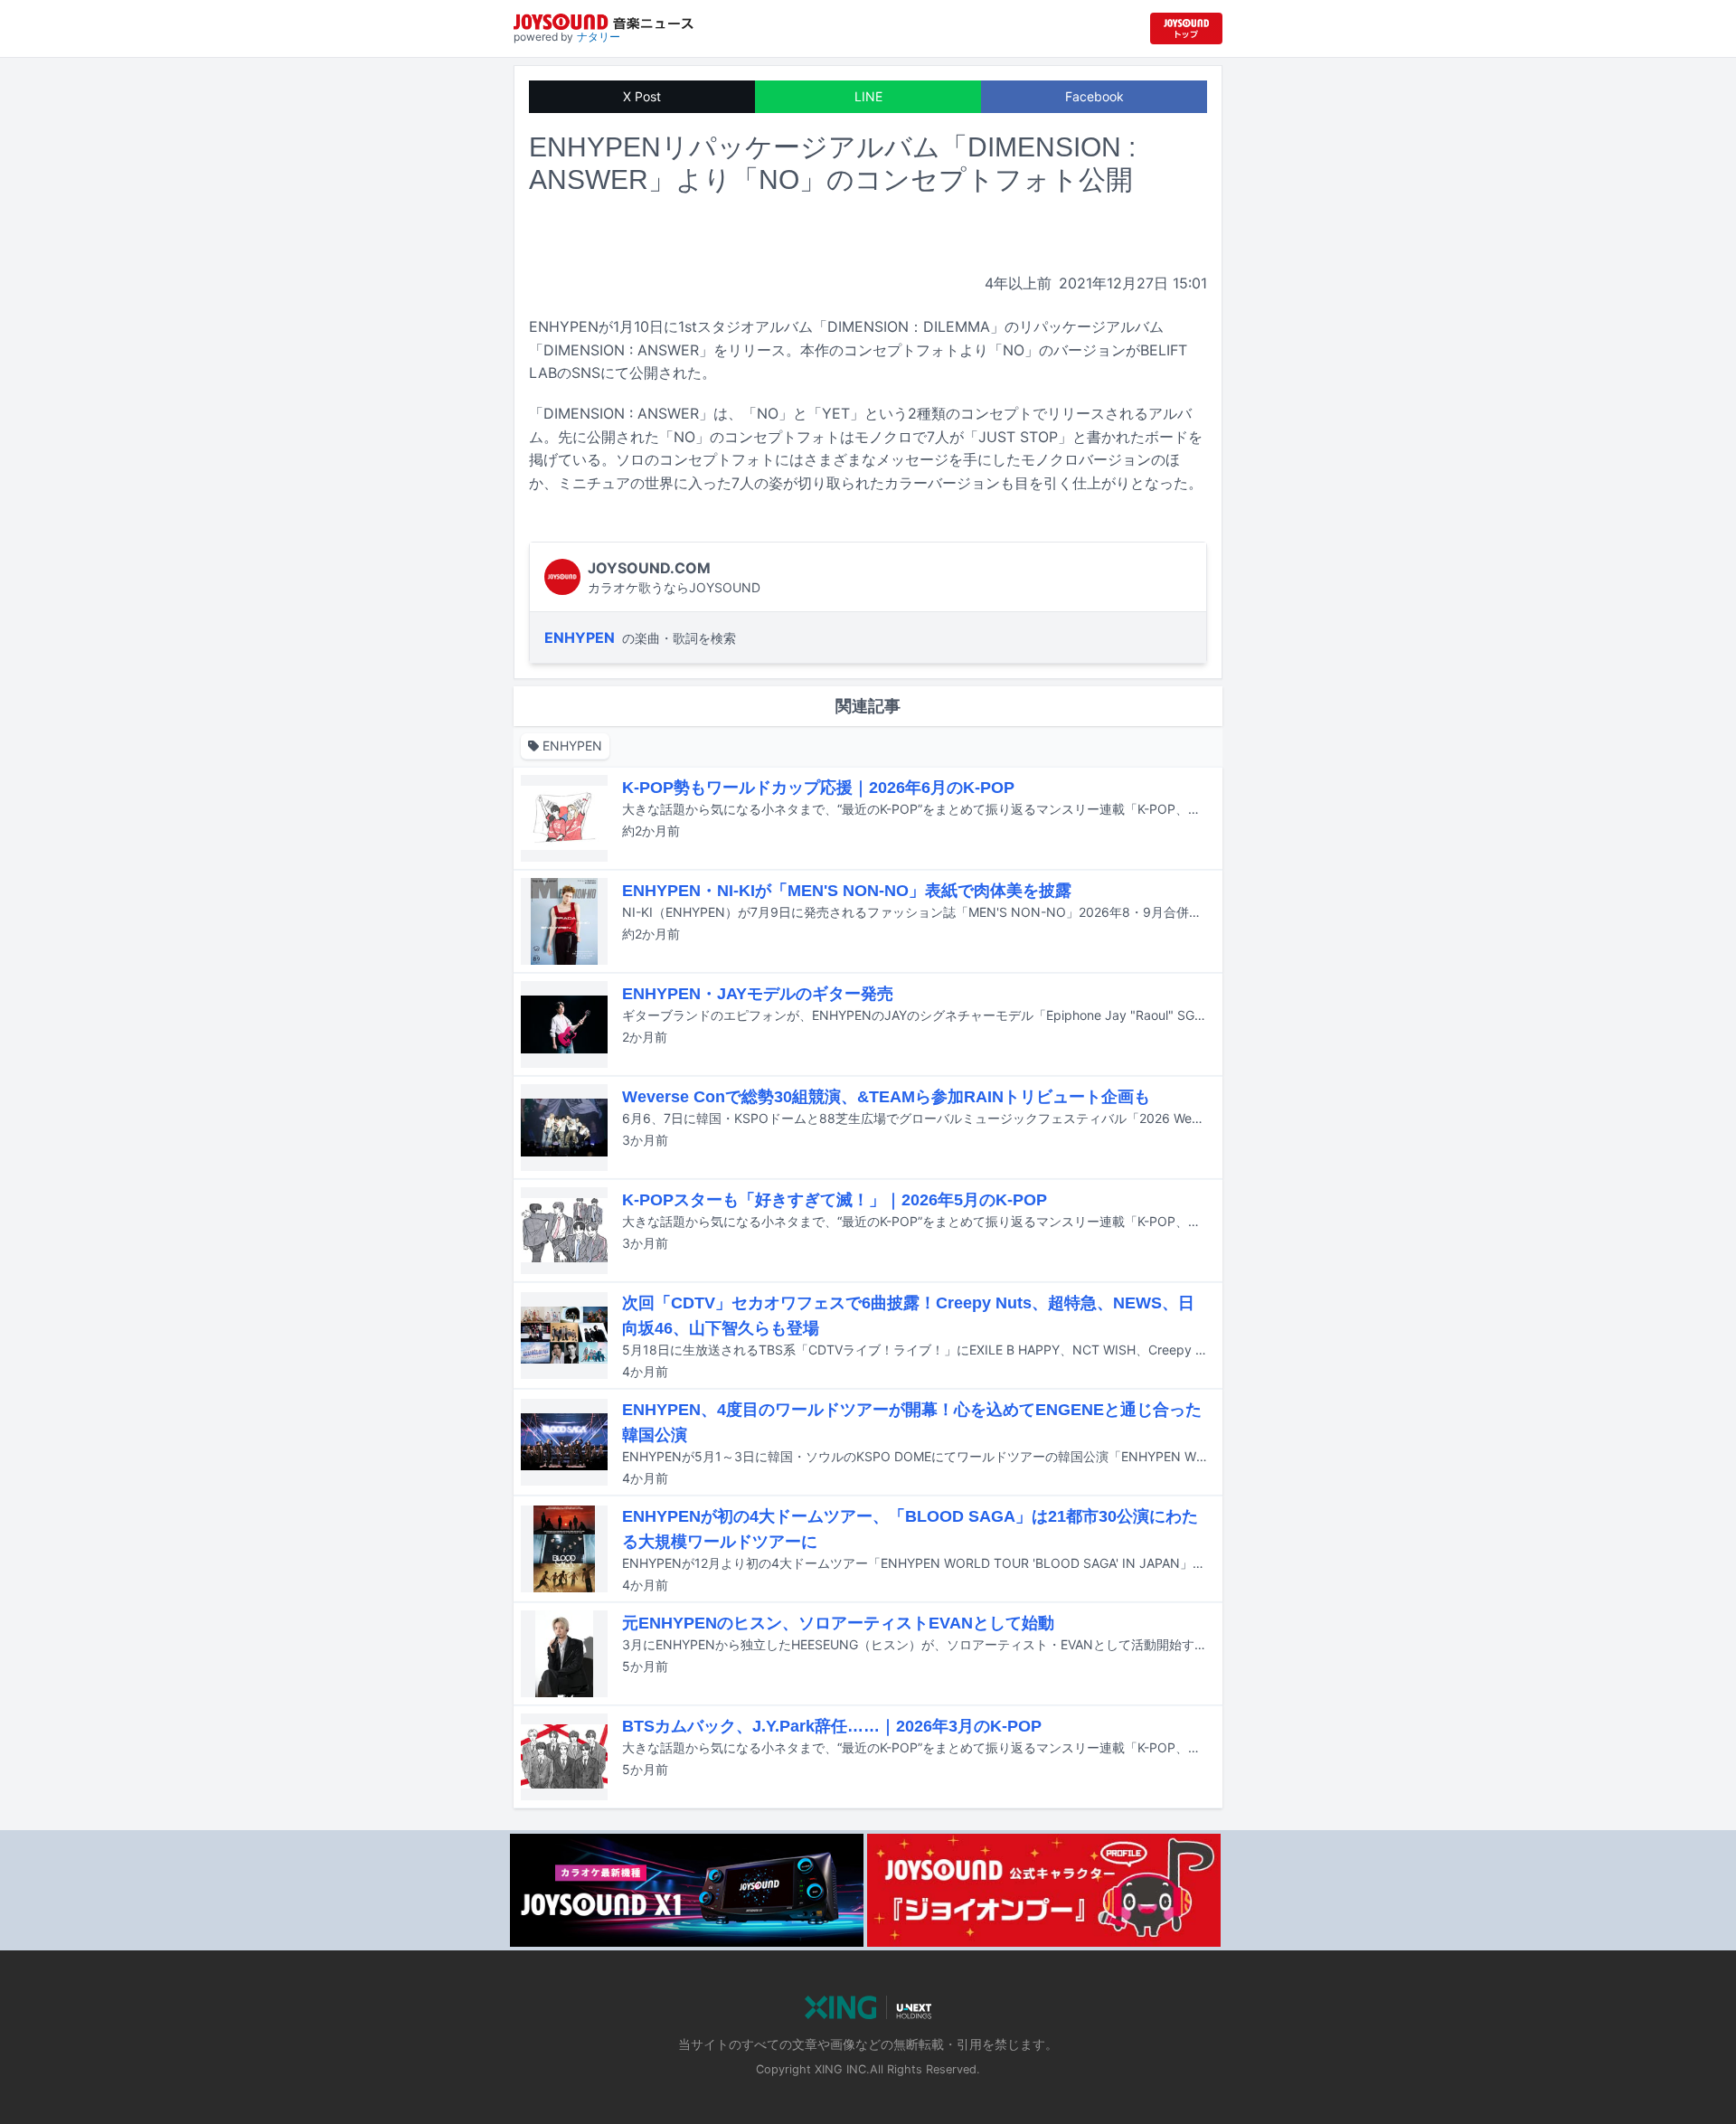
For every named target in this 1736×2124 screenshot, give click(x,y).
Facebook (1094, 96)
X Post (642, 96)
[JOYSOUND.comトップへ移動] (1186, 28)
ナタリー (599, 37)
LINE (868, 96)
